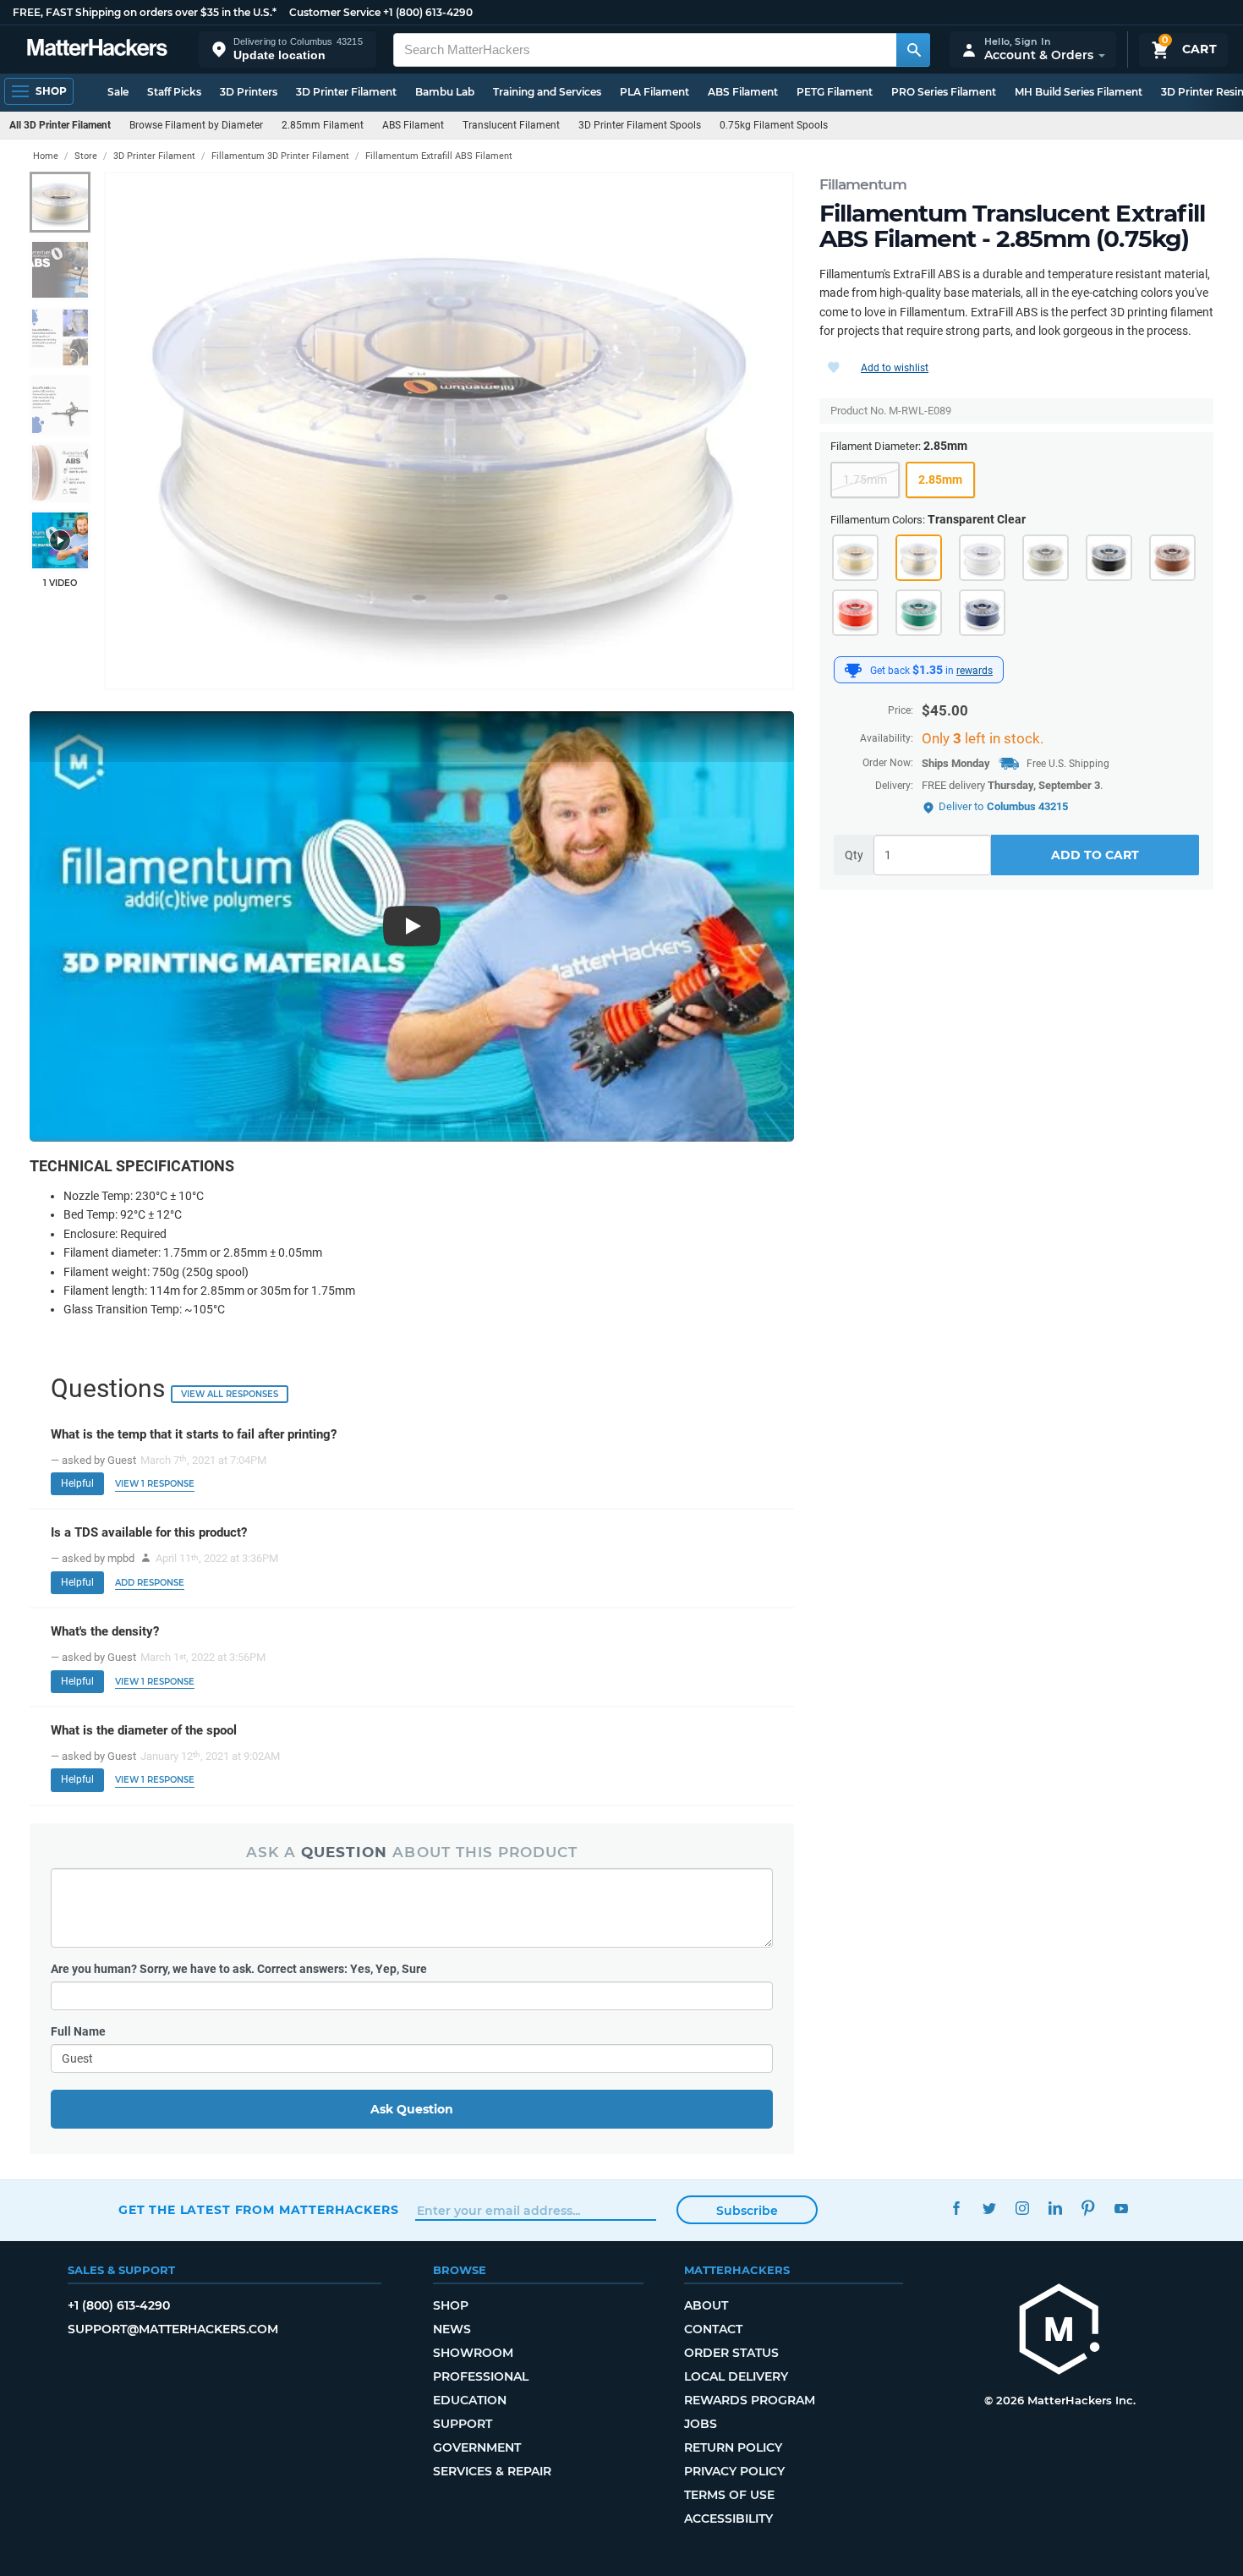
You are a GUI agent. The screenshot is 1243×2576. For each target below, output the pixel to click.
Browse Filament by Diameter (196, 125)
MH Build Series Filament (1079, 92)
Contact (713, 2329)
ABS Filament (743, 92)
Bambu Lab (445, 92)
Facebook (956, 2208)
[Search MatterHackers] (913, 50)
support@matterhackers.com (173, 2329)
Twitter (989, 2208)
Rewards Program (750, 2400)
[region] (449, 431)
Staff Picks (174, 92)
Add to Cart (1095, 856)
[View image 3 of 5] (60, 337)
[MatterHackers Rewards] (853, 671)
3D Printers (249, 92)
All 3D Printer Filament (60, 125)
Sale (118, 92)
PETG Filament (835, 92)
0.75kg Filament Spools (774, 125)
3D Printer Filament (346, 92)
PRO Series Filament (944, 92)
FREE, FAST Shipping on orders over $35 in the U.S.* (145, 12)
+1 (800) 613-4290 (428, 12)
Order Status (731, 2353)
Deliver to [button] (1003, 806)
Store (86, 156)
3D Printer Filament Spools (640, 125)
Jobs (701, 2424)
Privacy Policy (734, 2471)
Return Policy (733, 2447)
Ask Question (412, 2109)
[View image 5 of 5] (60, 473)
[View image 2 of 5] (60, 270)
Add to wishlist (895, 368)
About (706, 2305)
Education (470, 2400)
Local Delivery (736, 2376)
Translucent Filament (511, 125)
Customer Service (335, 12)
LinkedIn (1055, 2208)
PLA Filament (654, 92)
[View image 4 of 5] (60, 405)
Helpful (77, 1483)
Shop (451, 2305)
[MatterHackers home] (97, 49)
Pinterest (1088, 2208)
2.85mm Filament (323, 125)
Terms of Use (729, 2495)
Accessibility (728, 2518)
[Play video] (60, 540)
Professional (481, 2376)
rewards (975, 671)
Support (463, 2424)
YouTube (1121, 2208)
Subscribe (747, 2211)
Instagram (1022, 2208)
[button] (287, 49)
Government (477, 2447)
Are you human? (239, 1969)
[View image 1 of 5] (60, 202)
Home (46, 156)
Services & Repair (492, 2471)
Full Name (78, 2031)
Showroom (473, 2353)
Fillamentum (863, 184)
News (452, 2329)
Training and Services (547, 92)
